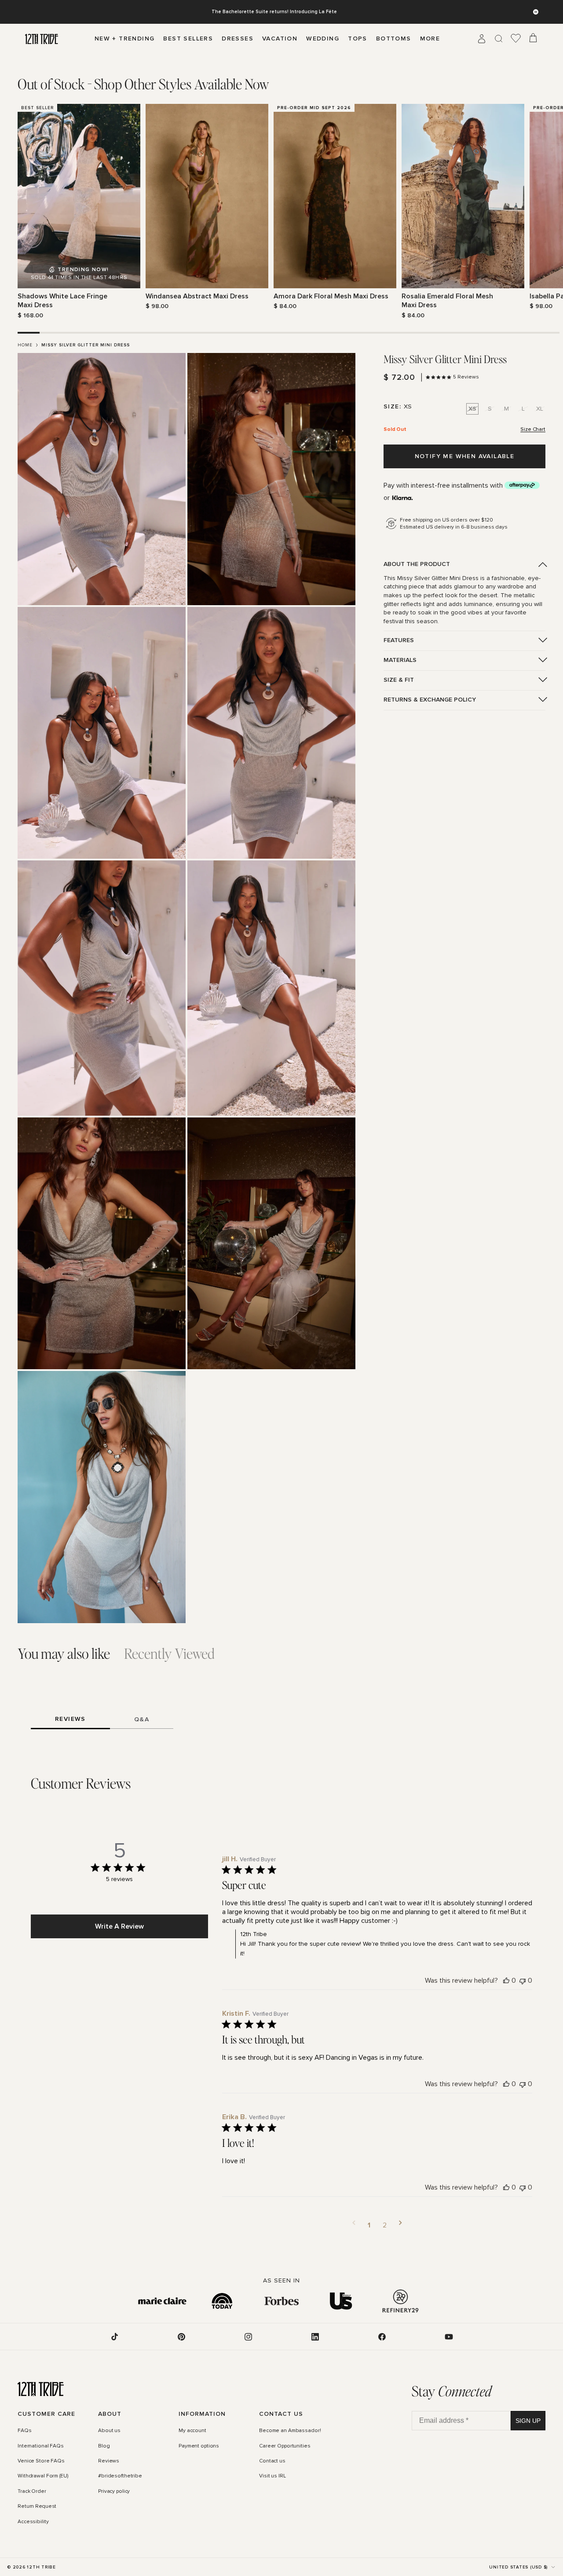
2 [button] (385, 2225)
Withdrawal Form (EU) (43, 2476)
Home (25, 345)
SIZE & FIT (399, 680)
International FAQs (41, 2446)
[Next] (540, 212)
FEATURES (399, 640)
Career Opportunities (285, 2446)
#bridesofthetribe (120, 2476)
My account (192, 2431)
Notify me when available (465, 456)
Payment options (199, 2446)
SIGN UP (528, 2421)
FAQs (25, 2431)
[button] (354, 2225)
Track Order (32, 2491)
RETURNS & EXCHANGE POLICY (430, 700)
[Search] (499, 39)
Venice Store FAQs (41, 2461)
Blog (104, 2446)
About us (109, 2431)
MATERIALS (400, 660)
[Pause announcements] (536, 12)
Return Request (37, 2506)
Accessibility (33, 2522)
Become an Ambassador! (290, 2431)
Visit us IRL (272, 2476)
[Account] (482, 39)
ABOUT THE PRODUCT (417, 564)
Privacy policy (114, 2491)
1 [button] (369, 2225)
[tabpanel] (281, 212)
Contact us (272, 2461)
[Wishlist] (516, 39)
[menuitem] (430, 39)
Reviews (109, 2461)
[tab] (143, 84)
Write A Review (119, 1926)
